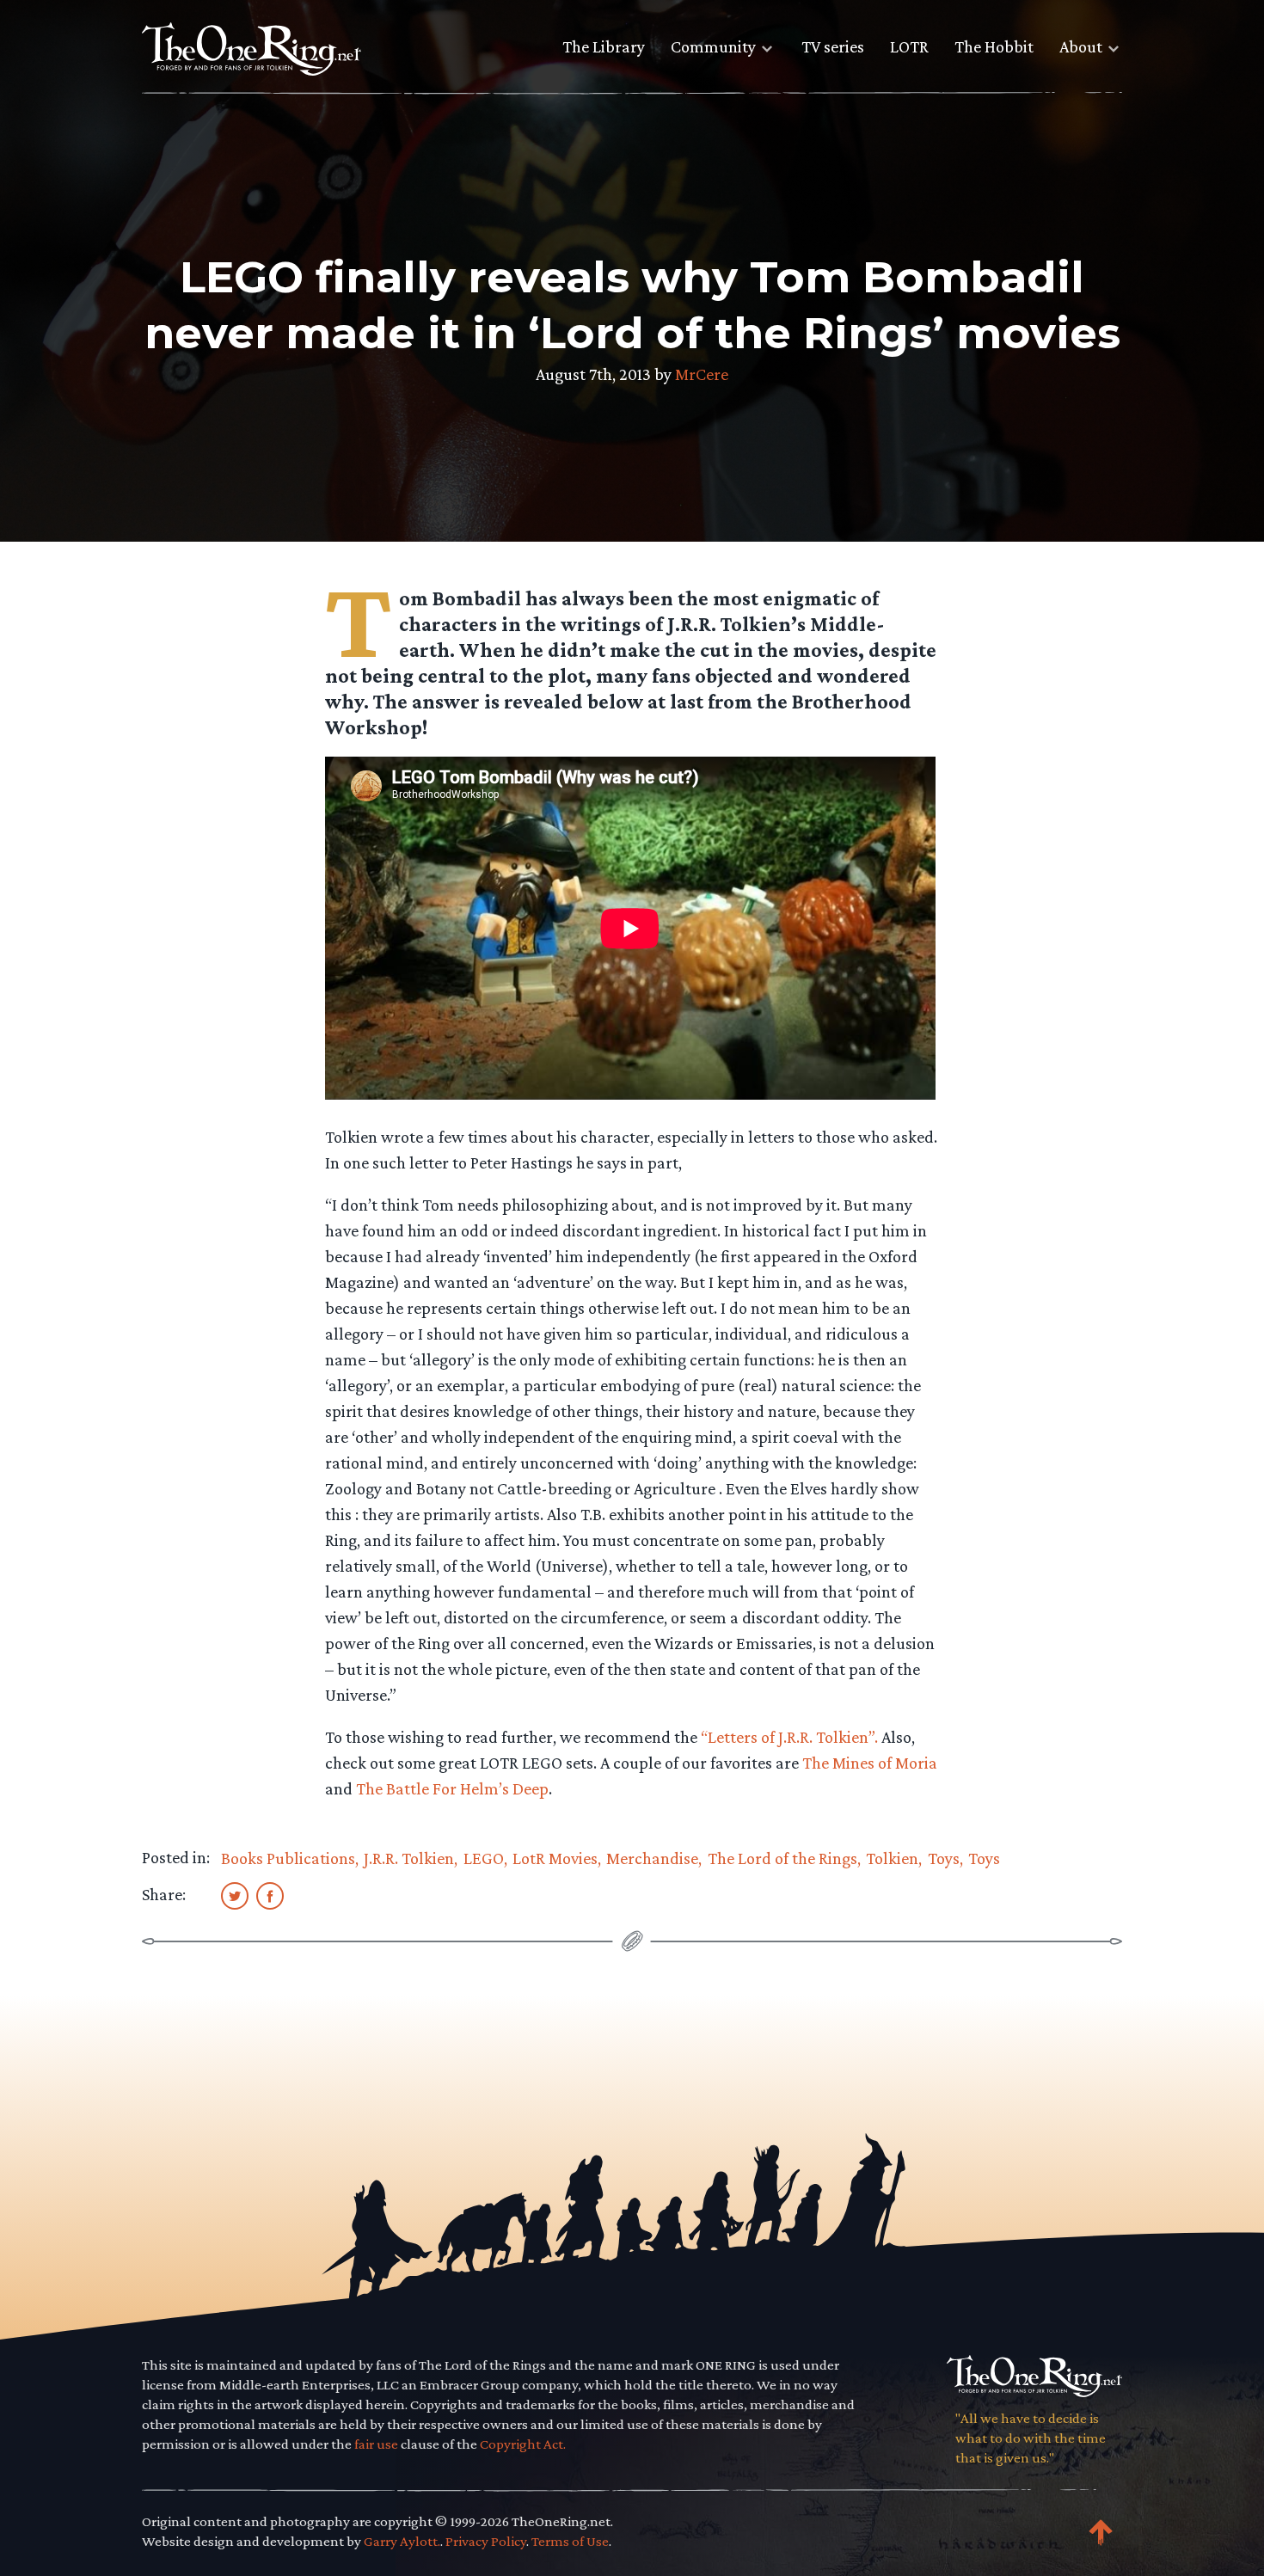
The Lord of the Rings (782, 1858)
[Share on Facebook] (270, 1895)
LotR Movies (555, 1858)
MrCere (702, 374)
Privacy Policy (486, 2541)
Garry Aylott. (402, 2541)
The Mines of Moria (870, 1763)
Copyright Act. (523, 2444)
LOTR (909, 46)
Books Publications (288, 1858)
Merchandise (652, 1858)
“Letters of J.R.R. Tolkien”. (789, 1737)
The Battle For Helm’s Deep (452, 1788)
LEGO (484, 1858)
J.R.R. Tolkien (409, 1858)
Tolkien (892, 1858)
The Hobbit (994, 46)
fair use (376, 2444)
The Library (604, 46)
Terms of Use (570, 2541)
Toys (944, 1858)
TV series (833, 46)
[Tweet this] (235, 1895)
